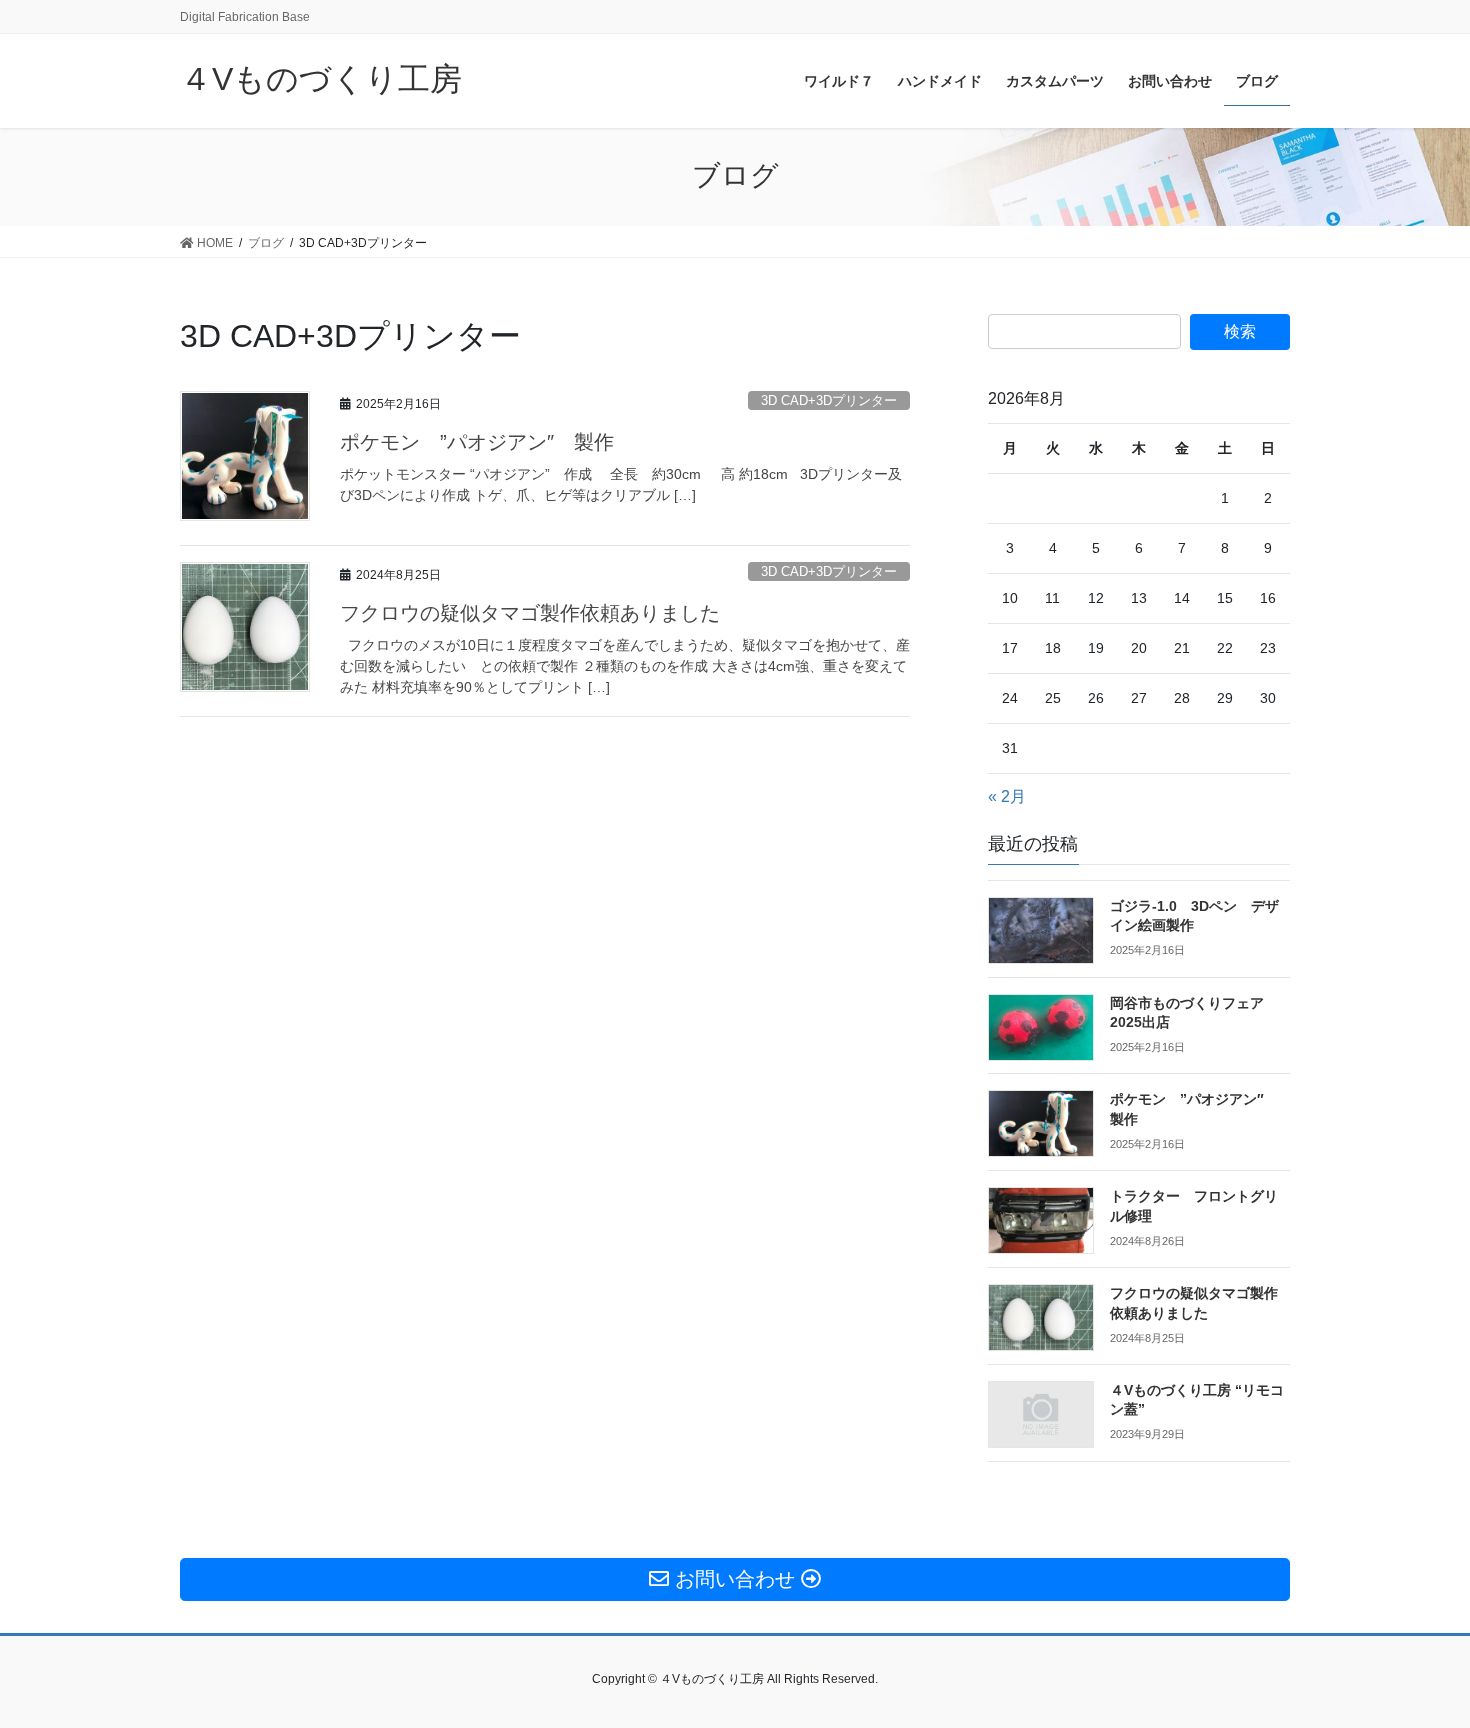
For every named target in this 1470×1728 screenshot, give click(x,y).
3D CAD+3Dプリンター (829, 400)
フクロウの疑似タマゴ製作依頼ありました (530, 613)
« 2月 (1007, 796)
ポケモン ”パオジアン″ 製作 (477, 442)
